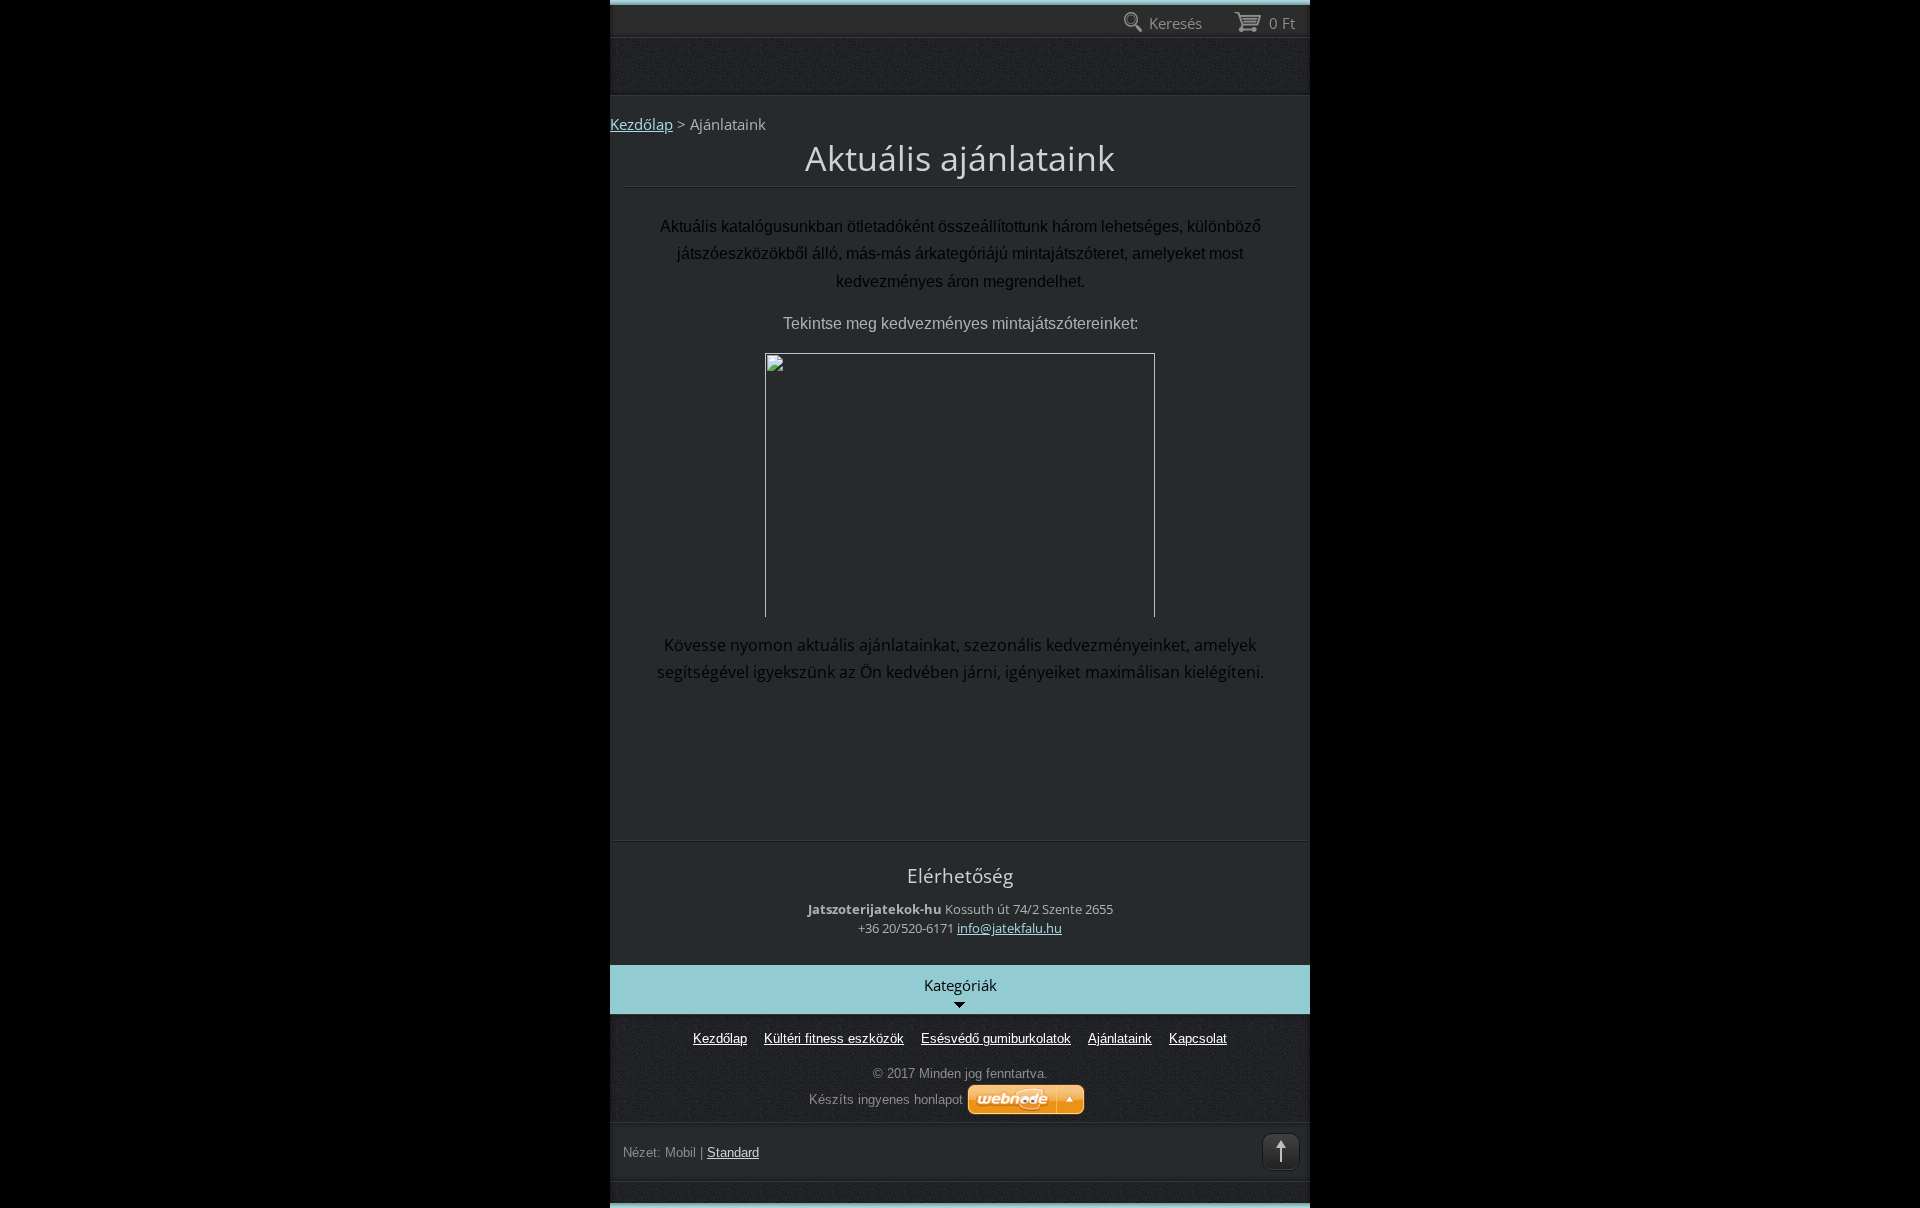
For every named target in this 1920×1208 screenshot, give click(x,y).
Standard (733, 1152)
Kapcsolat (1198, 1038)
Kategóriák (960, 985)
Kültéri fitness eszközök (834, 1038)
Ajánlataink (1120, 1038)
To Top (1281, 1152)
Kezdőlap (641, 124)
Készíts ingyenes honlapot (886, 1099)
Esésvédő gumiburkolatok (996, 1038)
